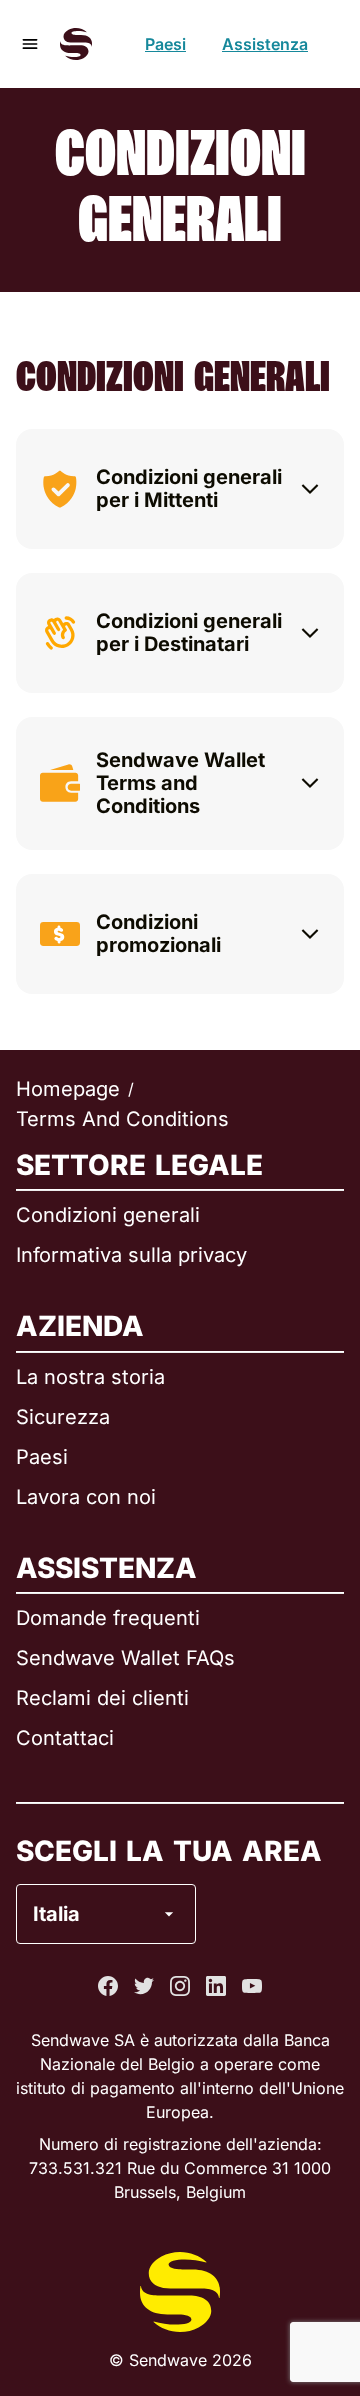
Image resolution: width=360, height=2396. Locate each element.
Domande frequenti (108, 1618)
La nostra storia (90, 1377)
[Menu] (30, 44)
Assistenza (265, 44)
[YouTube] (252, 1986)
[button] (180, 489)
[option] (166, 1833)
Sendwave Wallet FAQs (125, 1658)
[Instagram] (180, 1986)
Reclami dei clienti (102, 1698)
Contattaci (65, 1738)
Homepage (68, 1089)
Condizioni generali (108, 1215)
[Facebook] (108, 1986)
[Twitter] (144, 1986)
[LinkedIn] (216, 1986)
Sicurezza (63, 1417)
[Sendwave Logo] (76, 44)
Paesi (165, 44)
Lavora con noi (86, 1497)
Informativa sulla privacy (131, 1255)
